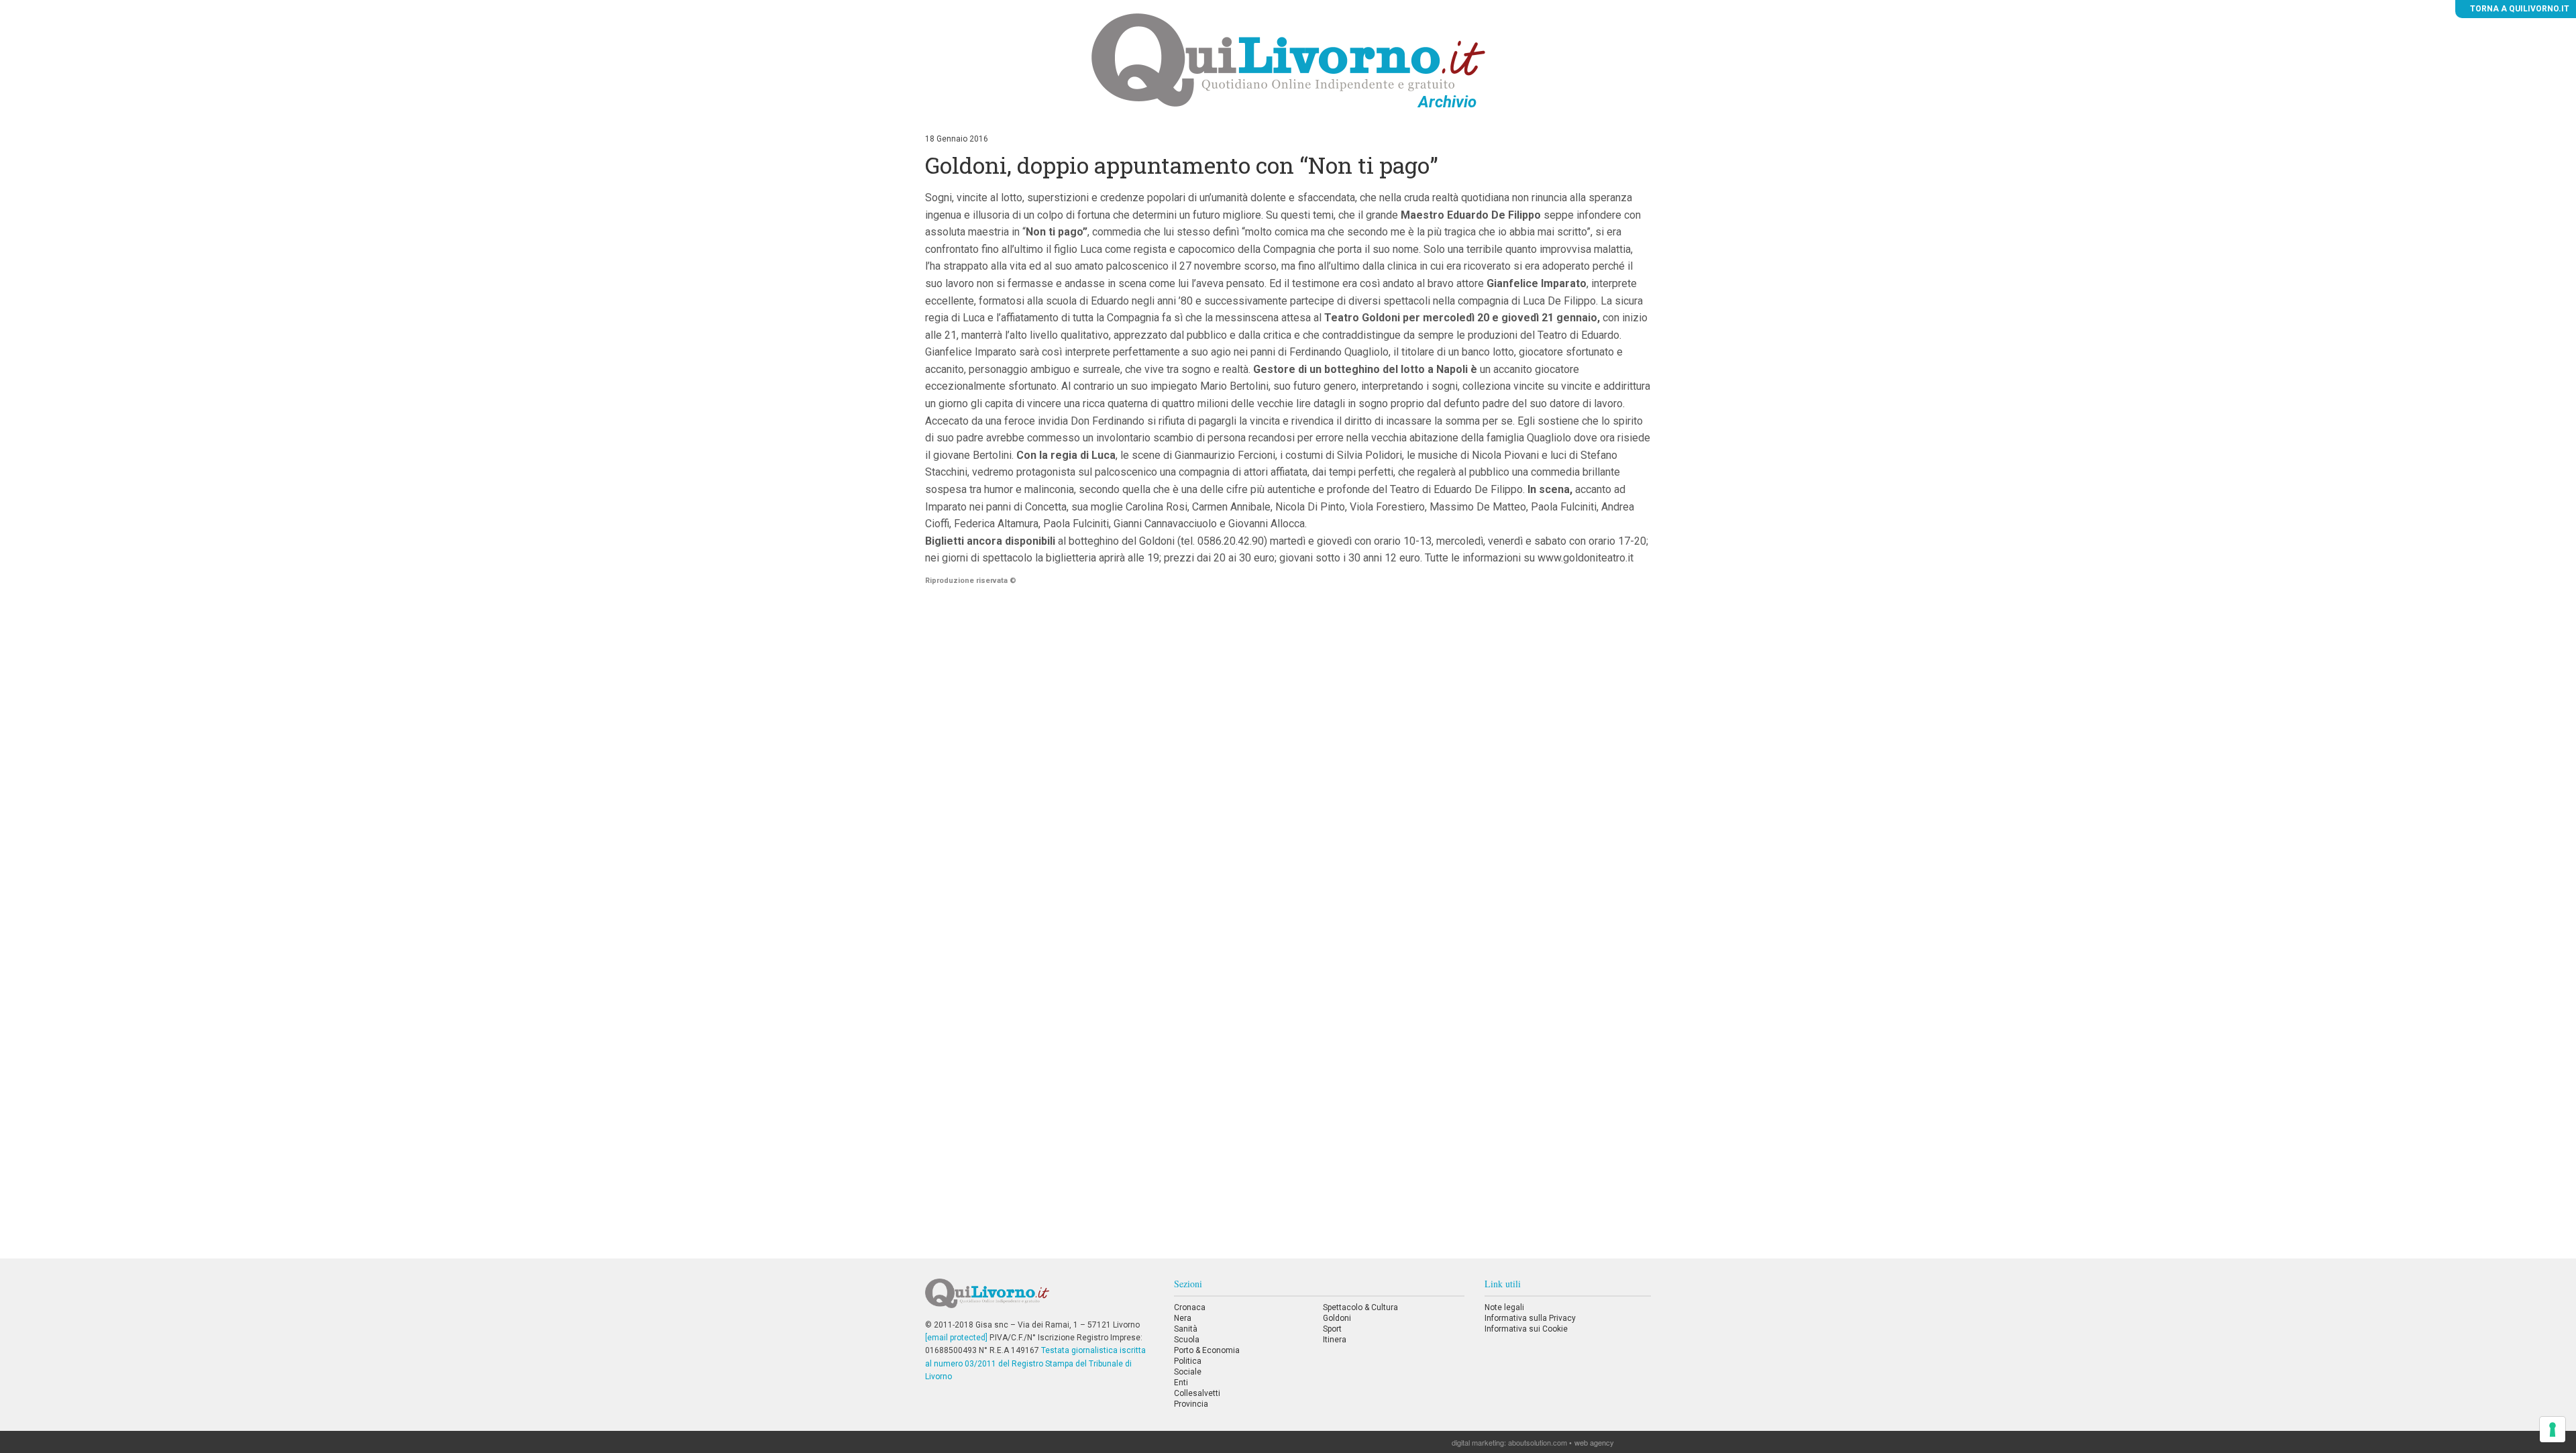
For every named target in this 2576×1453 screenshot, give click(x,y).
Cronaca (1190, 1307)
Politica (1188, 1361)
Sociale (1188, 1372)
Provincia (1191, 1404)
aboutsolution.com (1538, 1442)
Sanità (1186, 1329)
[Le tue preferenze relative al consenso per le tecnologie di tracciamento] (2553, 1430)
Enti (1181, 1383)
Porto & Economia (1207, 1350)
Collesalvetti (1197, 1393)
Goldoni (1337, 1318)
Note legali (1504, 1307)
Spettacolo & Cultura (1360, 1307)
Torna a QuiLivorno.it (2519, 9)
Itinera (1335, 1340)
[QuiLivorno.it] (1039, 1299)
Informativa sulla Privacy (1530, 1318)
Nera (1183, 1318)
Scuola (1187, 1340)
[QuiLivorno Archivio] (1288, 60)
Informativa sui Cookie (1526, 1329)
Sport (1332, 1329)
